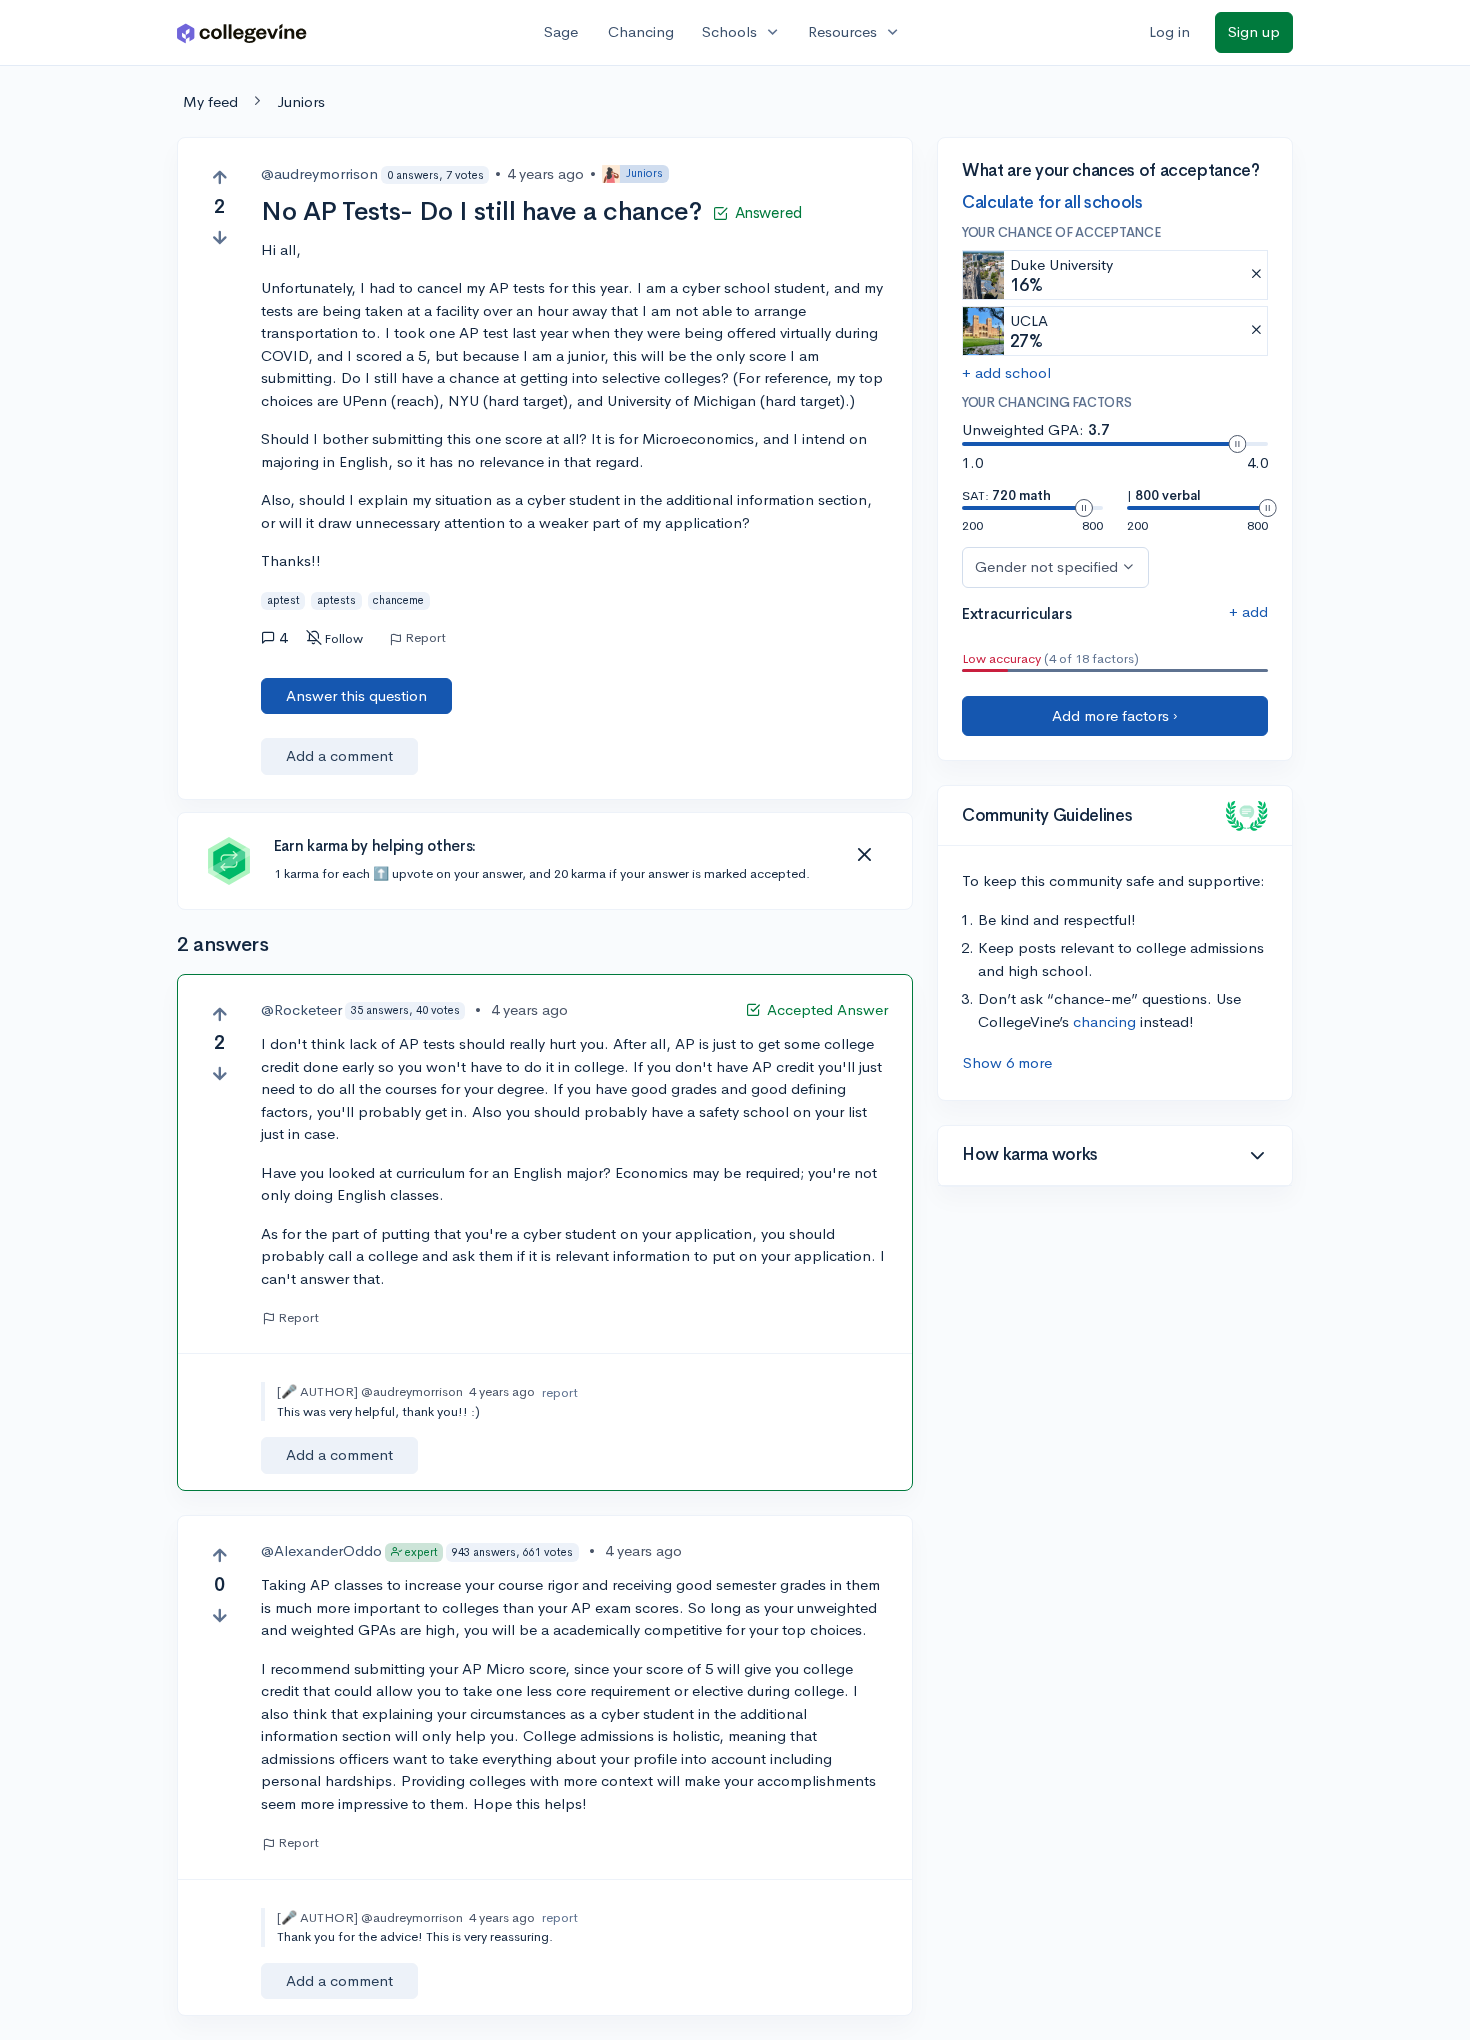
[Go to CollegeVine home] (242, 32)
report (560, 1392)
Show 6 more (1007, 1062)
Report (425, 638)
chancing (1104, 1021)
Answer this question (356, 695)
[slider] (1237, 444)
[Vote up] (219, 177)
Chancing (641, 31)
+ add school (1006, 372)
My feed (210, 101)
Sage (561, 31)
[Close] (864, 855)
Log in (1169, 31)
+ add (1248, 611)
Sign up (1254, 31)
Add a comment (339, 755)
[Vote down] (219, 237)
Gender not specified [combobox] (1046, 566)
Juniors (301, 101)
